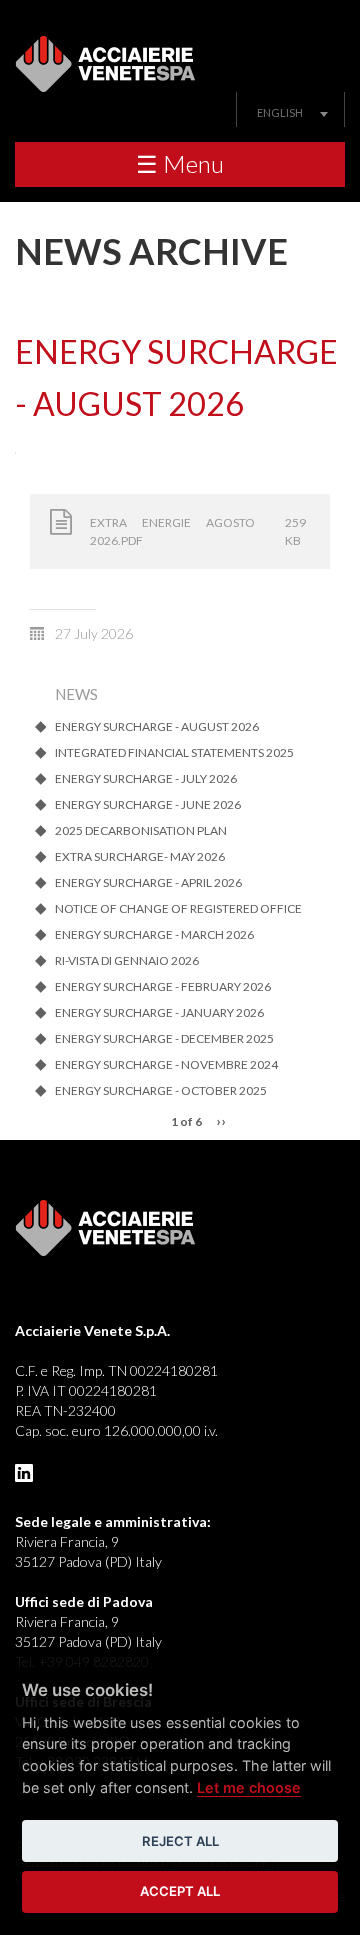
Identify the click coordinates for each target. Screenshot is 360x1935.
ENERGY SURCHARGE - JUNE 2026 (148, 805)
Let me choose (249, 1787)
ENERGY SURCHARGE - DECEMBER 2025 (164, 1039)
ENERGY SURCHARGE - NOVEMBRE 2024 (166, 1065)
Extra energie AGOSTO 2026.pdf (172, 531)
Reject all (180, 1841)
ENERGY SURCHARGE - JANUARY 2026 (159, 1013)
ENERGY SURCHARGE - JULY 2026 (146, 779)
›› (221, 1120)
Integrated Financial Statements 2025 (174, 753)
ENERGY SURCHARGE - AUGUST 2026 (157, 727)
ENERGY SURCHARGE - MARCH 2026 (154, 935)
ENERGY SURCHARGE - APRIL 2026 (148, 883)
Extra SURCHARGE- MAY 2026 (140, 857)
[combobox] (290, 112)
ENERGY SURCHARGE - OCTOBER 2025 (161, 1091)
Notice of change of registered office (178, 909)
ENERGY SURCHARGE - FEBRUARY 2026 (163, 987)
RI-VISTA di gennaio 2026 (127, 961)
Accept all (180, 1891)
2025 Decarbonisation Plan (141, 831)
